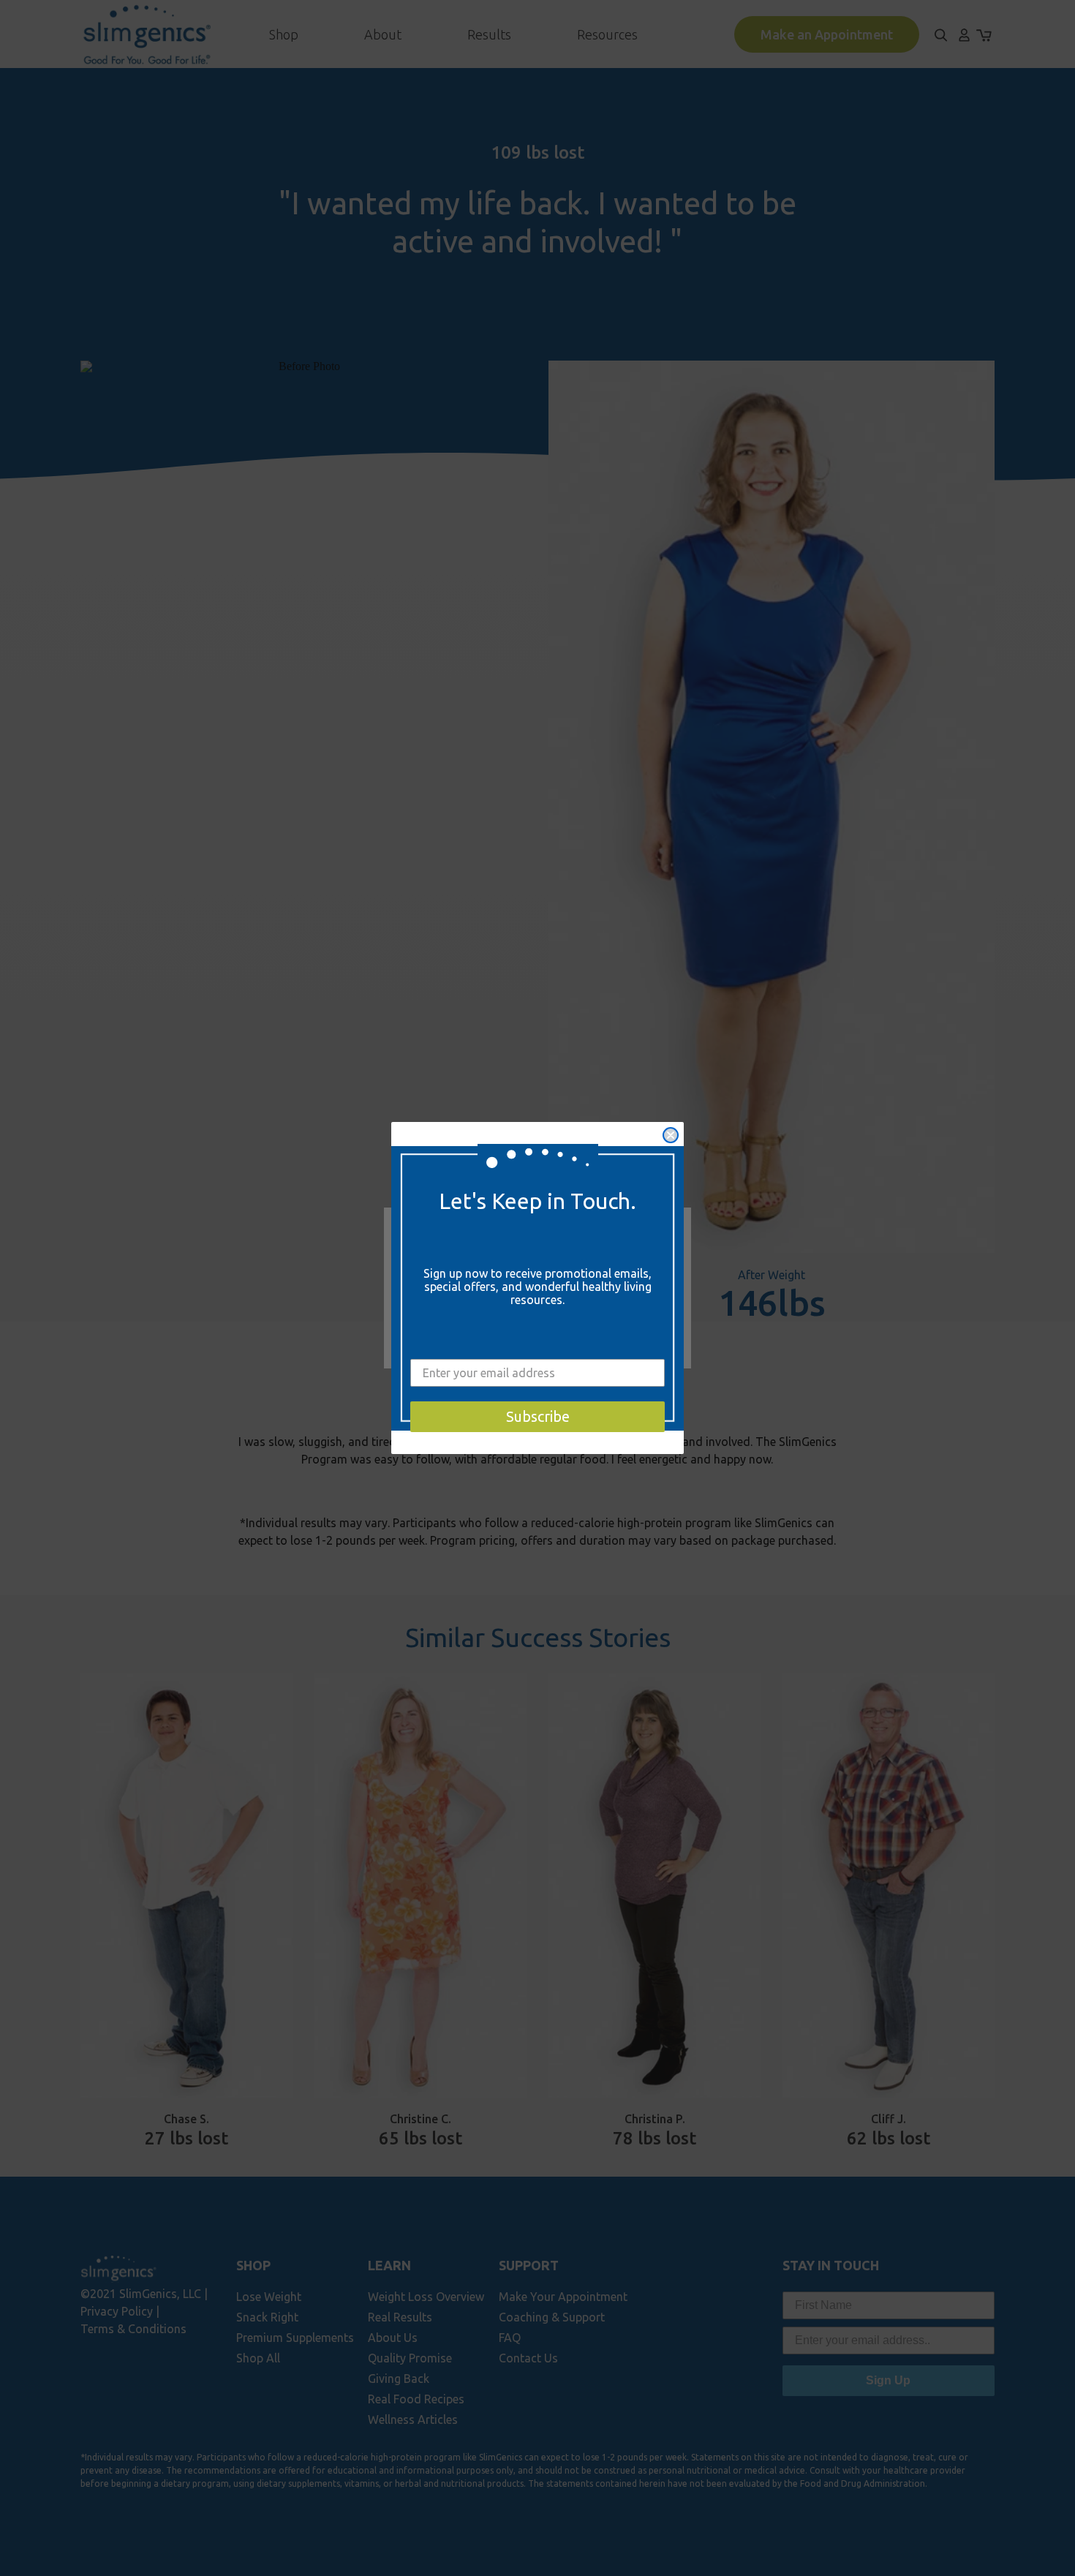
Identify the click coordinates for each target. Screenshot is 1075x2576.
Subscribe (538, 1416)
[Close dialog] (671, 1135)
